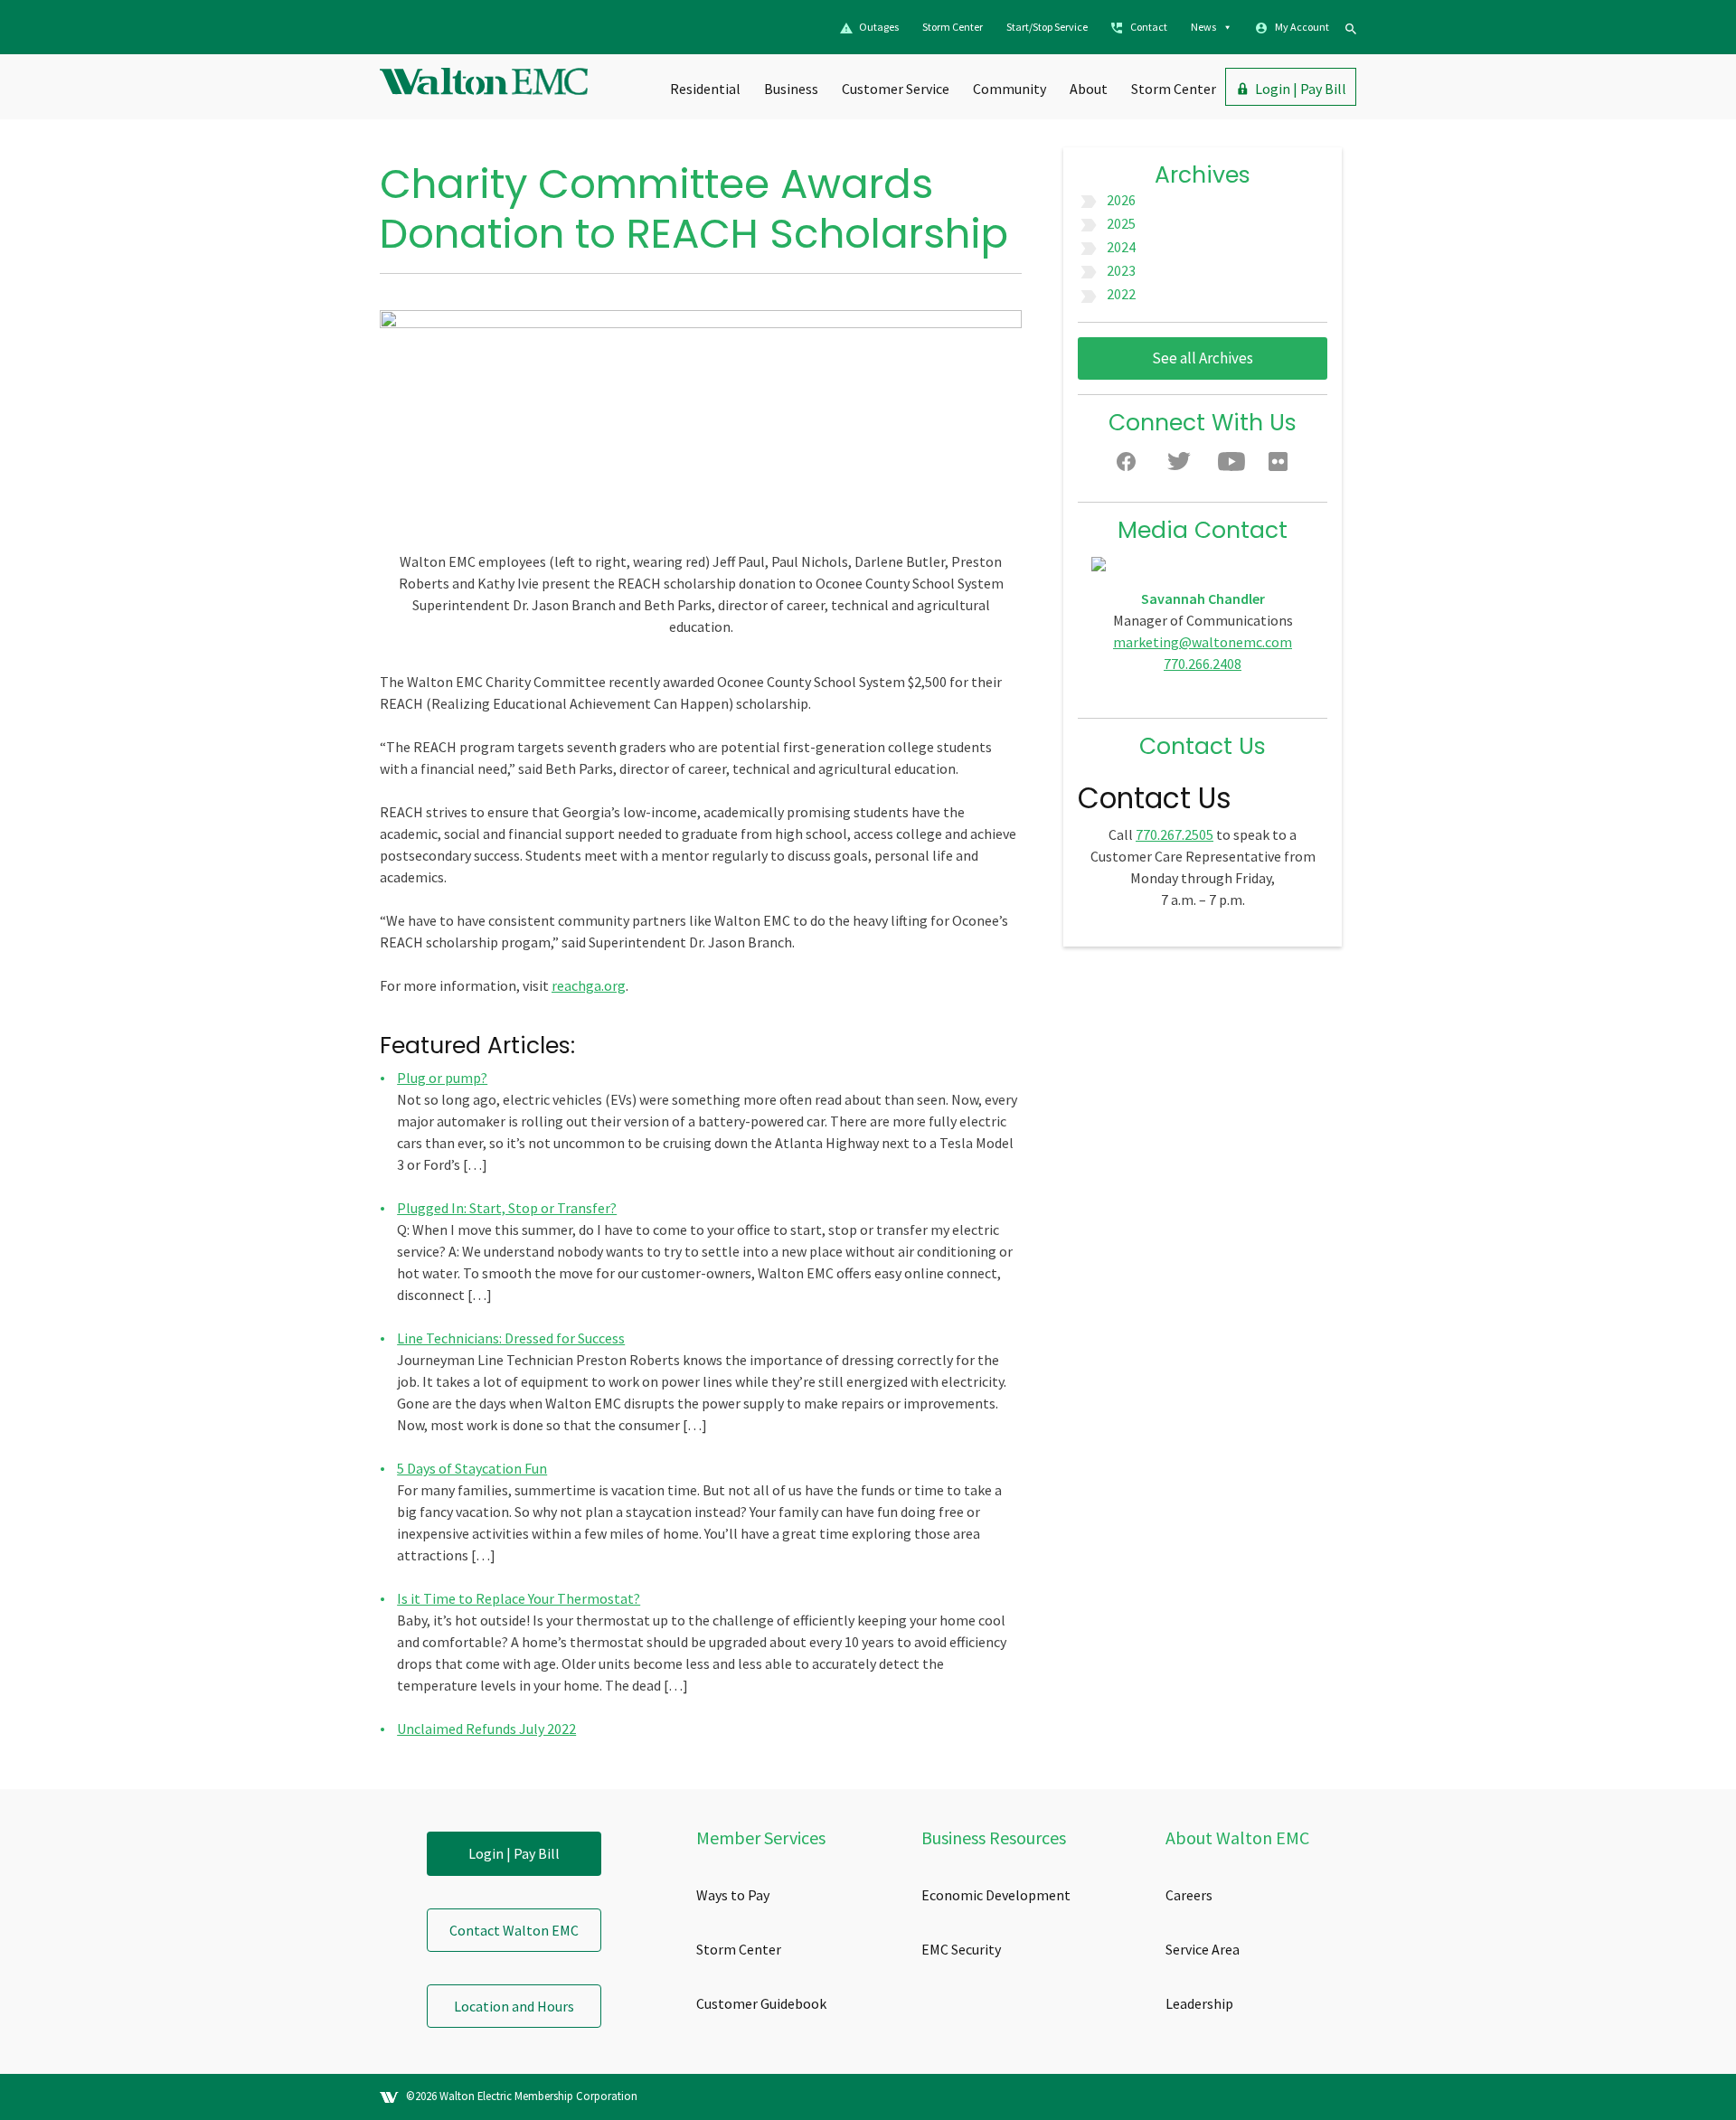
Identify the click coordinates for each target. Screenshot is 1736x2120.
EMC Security (961, 1949)
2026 (1121, 200)
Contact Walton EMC (514, 1930)
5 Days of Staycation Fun (472, 1468)
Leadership (1199, 2003)
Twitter (1181, 466)
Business (791, 89)
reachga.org (589, 985)
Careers (1189, 1895)
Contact (1149, 27)
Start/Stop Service (1047, 27)
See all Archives (1203, 358)
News (1203, 27)
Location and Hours (514, 2006)
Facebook (1130, 466)
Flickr (1282, 466)
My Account (1302, 27)
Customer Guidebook (761, 2003)
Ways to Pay (733, 1895)
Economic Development (996, 1895)
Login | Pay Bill (1301, 89)
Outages (879, 27)
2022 (1121, 294)
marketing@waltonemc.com (1203, 642)
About (1089, 89)
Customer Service (896, 89)
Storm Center (953, 27)
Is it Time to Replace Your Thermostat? (519, 1598)
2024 (1121, 247)
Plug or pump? (442, 1078)
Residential (705, 89)
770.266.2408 (1203, 664)
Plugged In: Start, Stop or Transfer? (507, 1208)
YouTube (1231, 466)
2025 (1121, 223)
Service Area (1203, 1949)
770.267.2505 (1175, 834)
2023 (1121, 270)
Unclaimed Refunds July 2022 (486, 1729)
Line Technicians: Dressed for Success (511, 1338)
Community (1010, 89)
